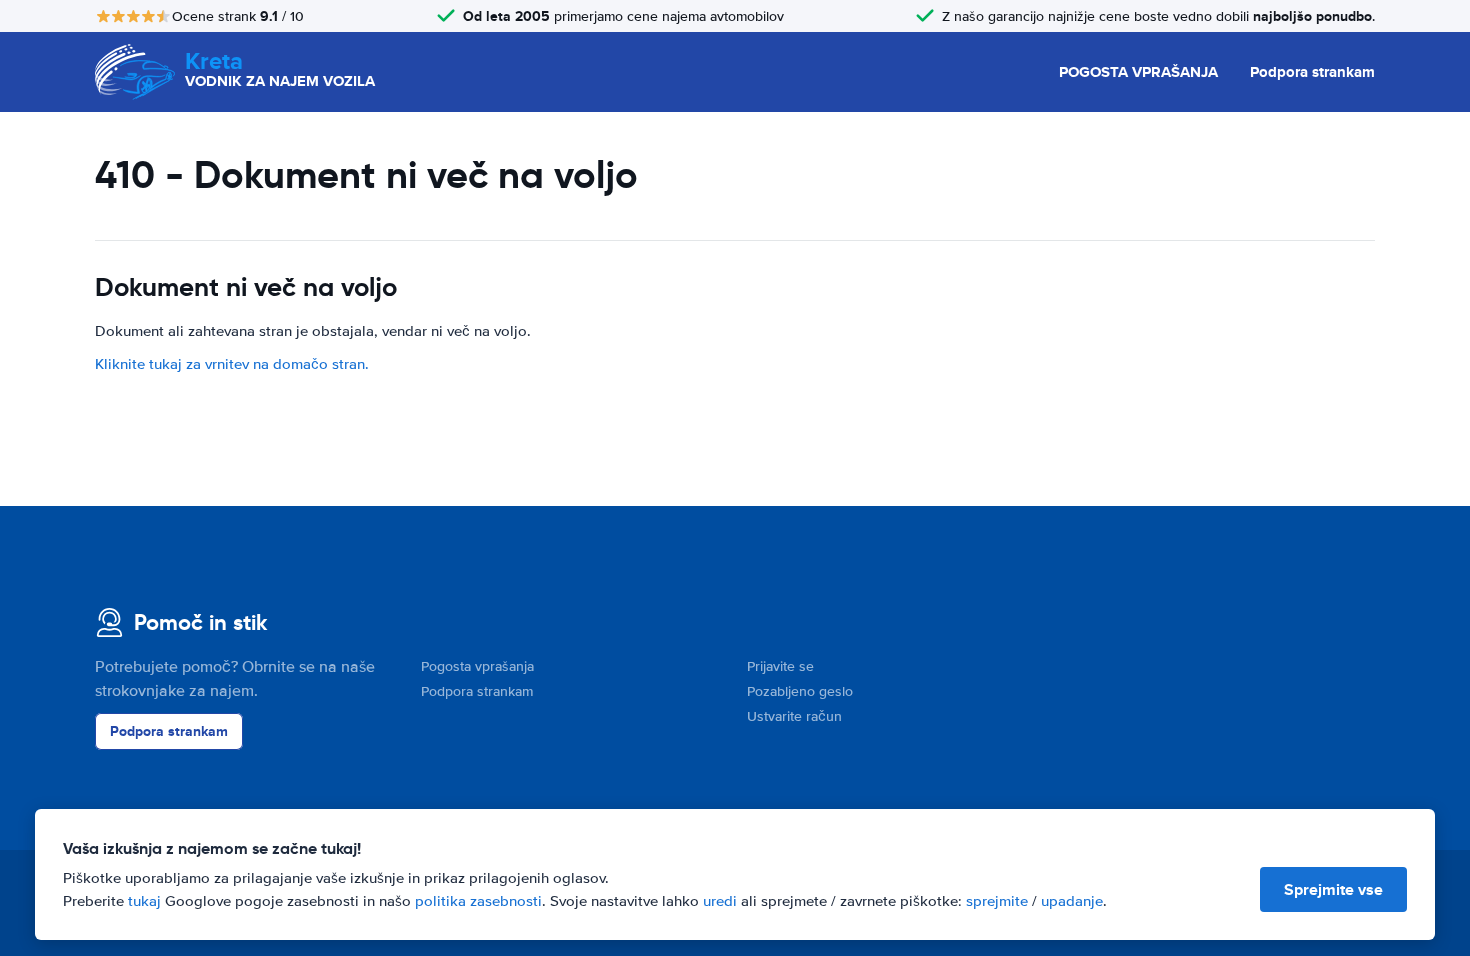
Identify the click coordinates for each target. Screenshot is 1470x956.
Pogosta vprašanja (477, 666)
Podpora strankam (1312, 72)
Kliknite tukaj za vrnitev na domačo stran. (232, 364)
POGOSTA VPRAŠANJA (1138, 72)
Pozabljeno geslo (800, 691)
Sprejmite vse (1333, 889)
